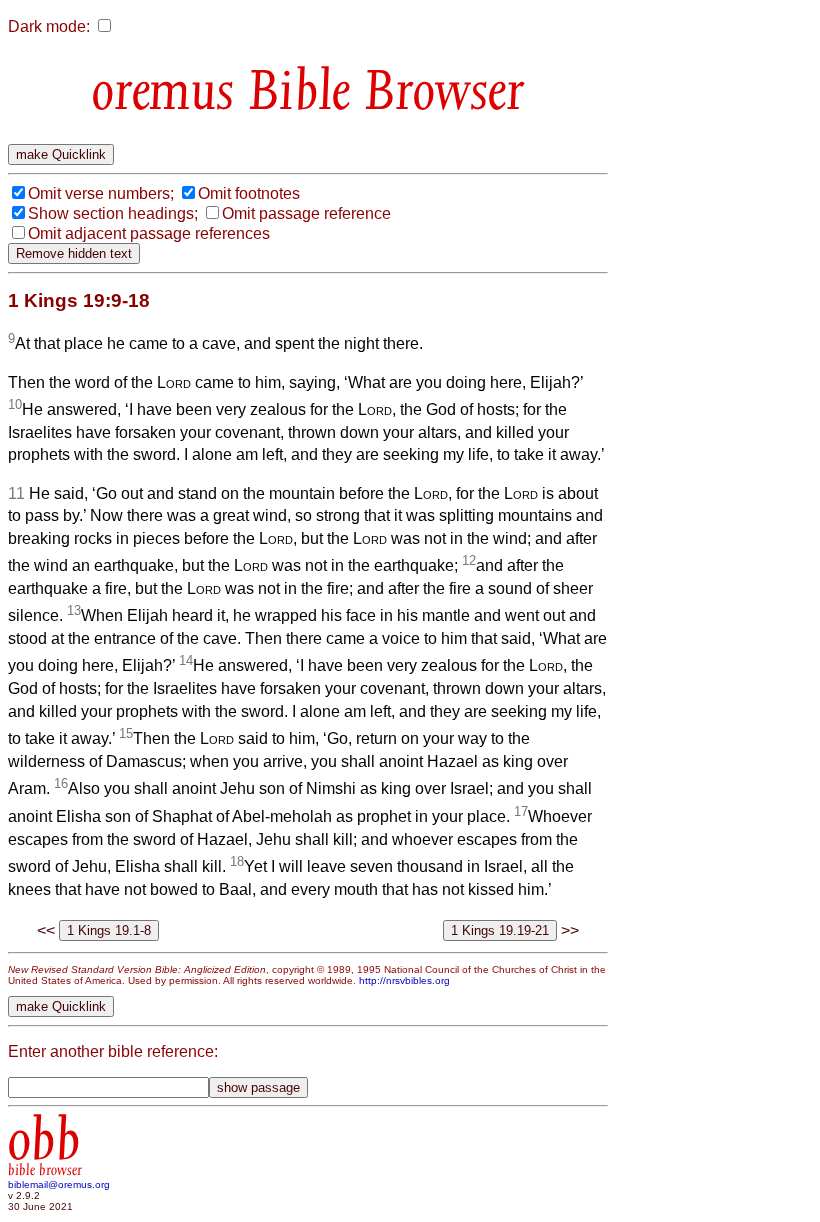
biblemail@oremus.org (59, 1184)
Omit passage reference (306, 213)
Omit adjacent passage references (149, 233)
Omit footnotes (249, 193)
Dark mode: (49, 26)
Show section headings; (113, 213)
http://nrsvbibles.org (404, 980)
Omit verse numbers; (101, 193)
